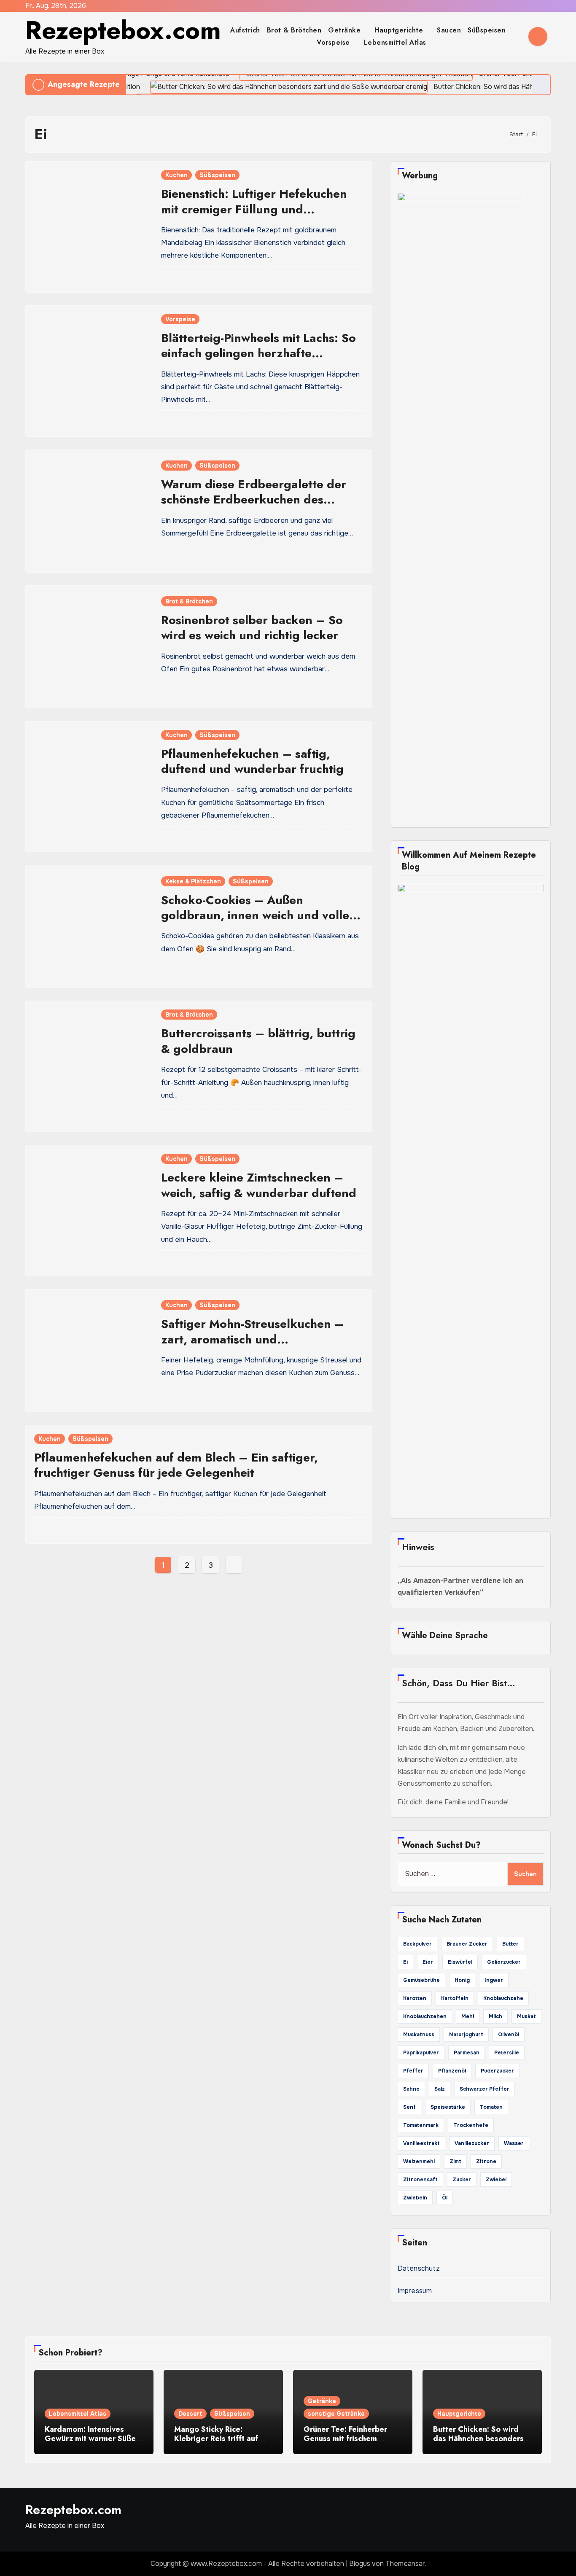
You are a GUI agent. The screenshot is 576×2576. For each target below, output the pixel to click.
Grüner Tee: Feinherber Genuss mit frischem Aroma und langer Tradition (345, 2443)
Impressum (415, 2291)
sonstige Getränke (336, 2414)
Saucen (449, 30)
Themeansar (405, 2564)
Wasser (514, 2143)
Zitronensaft (420, 2180)
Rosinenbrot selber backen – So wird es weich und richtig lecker (252, 628)
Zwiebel (496, 2180)
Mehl (468, 2016)
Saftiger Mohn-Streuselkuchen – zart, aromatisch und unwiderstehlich (252, 1339)
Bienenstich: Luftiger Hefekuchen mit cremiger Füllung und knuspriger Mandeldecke (254, 209)
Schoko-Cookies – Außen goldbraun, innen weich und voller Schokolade (258, 915)
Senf (409, 2107)
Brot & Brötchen (294, 30)
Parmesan (467, 2053)
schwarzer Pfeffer (484, 2089)
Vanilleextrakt (421, 2143)
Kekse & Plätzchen (193, 881)
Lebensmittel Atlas (395, 42)
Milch (495, 2016)
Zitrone (486, 2161)
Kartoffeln (455, 1998)
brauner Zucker (467, 1944)
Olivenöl (509, 2035)
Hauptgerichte (400, 30)
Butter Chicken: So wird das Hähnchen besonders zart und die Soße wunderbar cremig (478, 2443)
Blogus (360, 2564)
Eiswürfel (460, 1962)
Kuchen (176, 175)
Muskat (526, 2016)
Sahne (411, 2089)
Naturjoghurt (466, 2035)
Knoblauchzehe (503, 1998)
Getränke (346, 30)
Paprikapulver (421, 2053)
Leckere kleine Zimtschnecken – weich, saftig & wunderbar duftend (259, 1185)
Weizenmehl (419, 2161)
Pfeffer (413, 2071)
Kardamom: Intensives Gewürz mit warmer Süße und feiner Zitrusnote (90, 2439)
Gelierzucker (504, 1962)
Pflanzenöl (452, 2071)
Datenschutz (419, 2268)
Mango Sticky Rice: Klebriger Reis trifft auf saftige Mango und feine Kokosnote (219, 2443)
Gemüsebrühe (421, 1980)
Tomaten (491, 2107)
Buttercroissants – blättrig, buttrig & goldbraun (258, 1041)
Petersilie (507, 2053)
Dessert (190, 2414)
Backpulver (417, 1944)
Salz (440, 2089)
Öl (445, 2198)
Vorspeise (334, 42)
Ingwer (494, 1980)
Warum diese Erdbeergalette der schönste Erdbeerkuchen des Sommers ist (254, 500)
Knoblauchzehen (425, 2016)
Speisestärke (448, 2107)
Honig (462, 1980)
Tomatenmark (421, 2125)
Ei (405, 1962)
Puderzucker (497, 2071)
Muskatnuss (419, 2035)
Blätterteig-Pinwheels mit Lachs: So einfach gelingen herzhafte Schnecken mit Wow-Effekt (258, 353)
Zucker (462, 2180)
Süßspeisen (488, 30)
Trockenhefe (471, 2125)
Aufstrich (245, 30)
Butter (510, 1944)
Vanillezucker (472, 2143)
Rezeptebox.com (123, 30)
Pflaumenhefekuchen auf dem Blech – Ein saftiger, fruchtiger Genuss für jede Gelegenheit (176, 1465)
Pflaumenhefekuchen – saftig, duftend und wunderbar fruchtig (252, 761)
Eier (428, 1962)
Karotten (415, 1998)
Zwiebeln (415, 2198)
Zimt (455, 2161)
